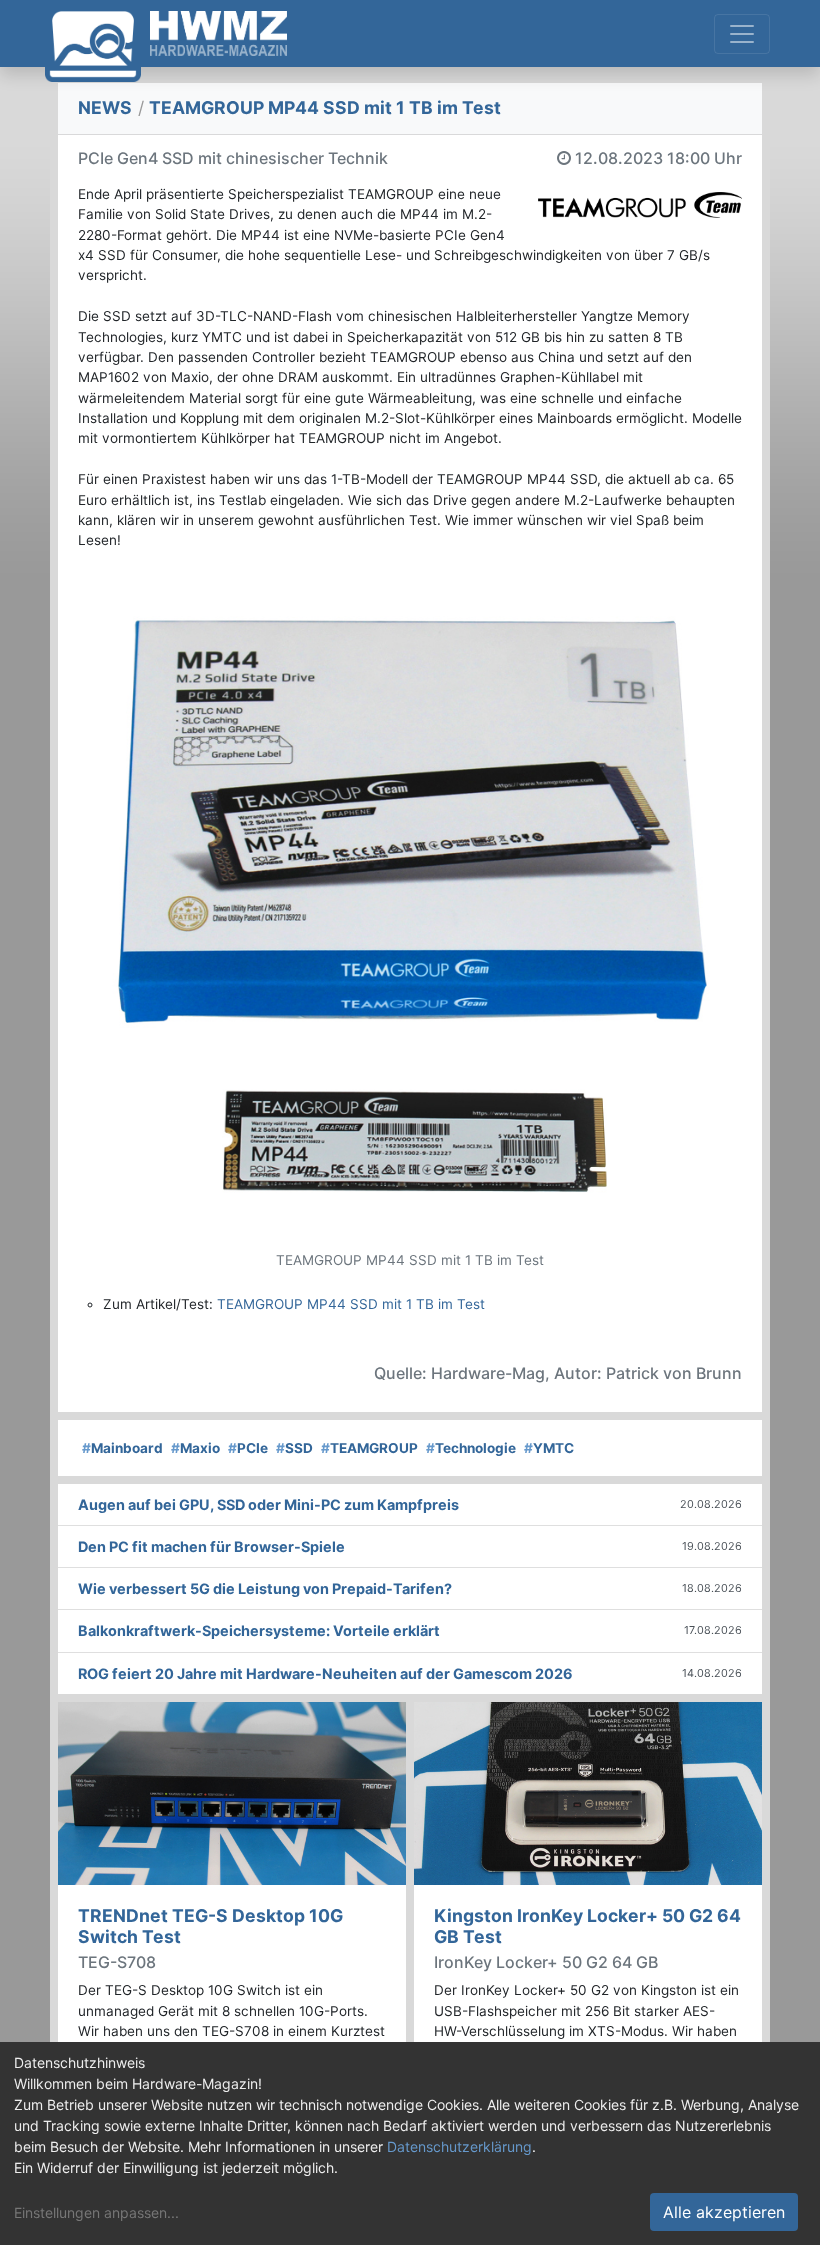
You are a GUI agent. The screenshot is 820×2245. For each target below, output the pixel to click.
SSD (294, 1448)
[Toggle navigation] (742, 34)
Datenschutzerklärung (459, 2146)
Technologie (471, 1448)
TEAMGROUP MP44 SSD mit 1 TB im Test (351, 1304)
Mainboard (122, 1448)
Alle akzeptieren (724, 2212)
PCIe (248, 1448)
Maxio (195, 1448)
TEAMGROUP (369, 1448)
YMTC (549, 1448)
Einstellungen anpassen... (96, 2212)
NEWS (105, 107)
